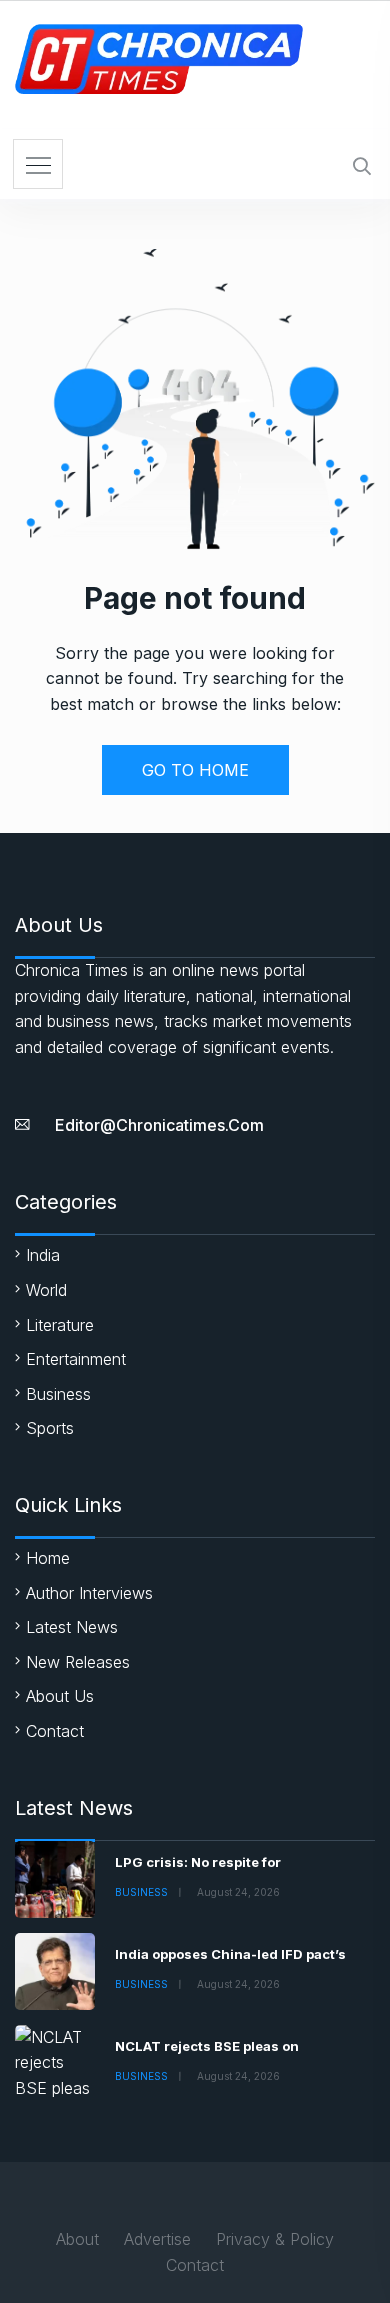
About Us (60, 1696)
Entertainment (76, 1359)
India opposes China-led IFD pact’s (230, 1954)
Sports (50, 1428)
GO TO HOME (195, 770)
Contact (55, 1731)
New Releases (78, 1662)
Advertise (157, 2239)
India (43, 1255)
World (46, 1290)
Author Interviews (89, 1593)
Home (48, 1558)
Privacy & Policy (275, 2239)
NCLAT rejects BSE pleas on (207, 2046)
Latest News (72, 1627)
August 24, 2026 (238, 1892)
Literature (60, 1325)
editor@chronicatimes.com (159, 1125)
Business (58, 1394)
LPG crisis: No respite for (198, 1862)
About (77, 2239)
